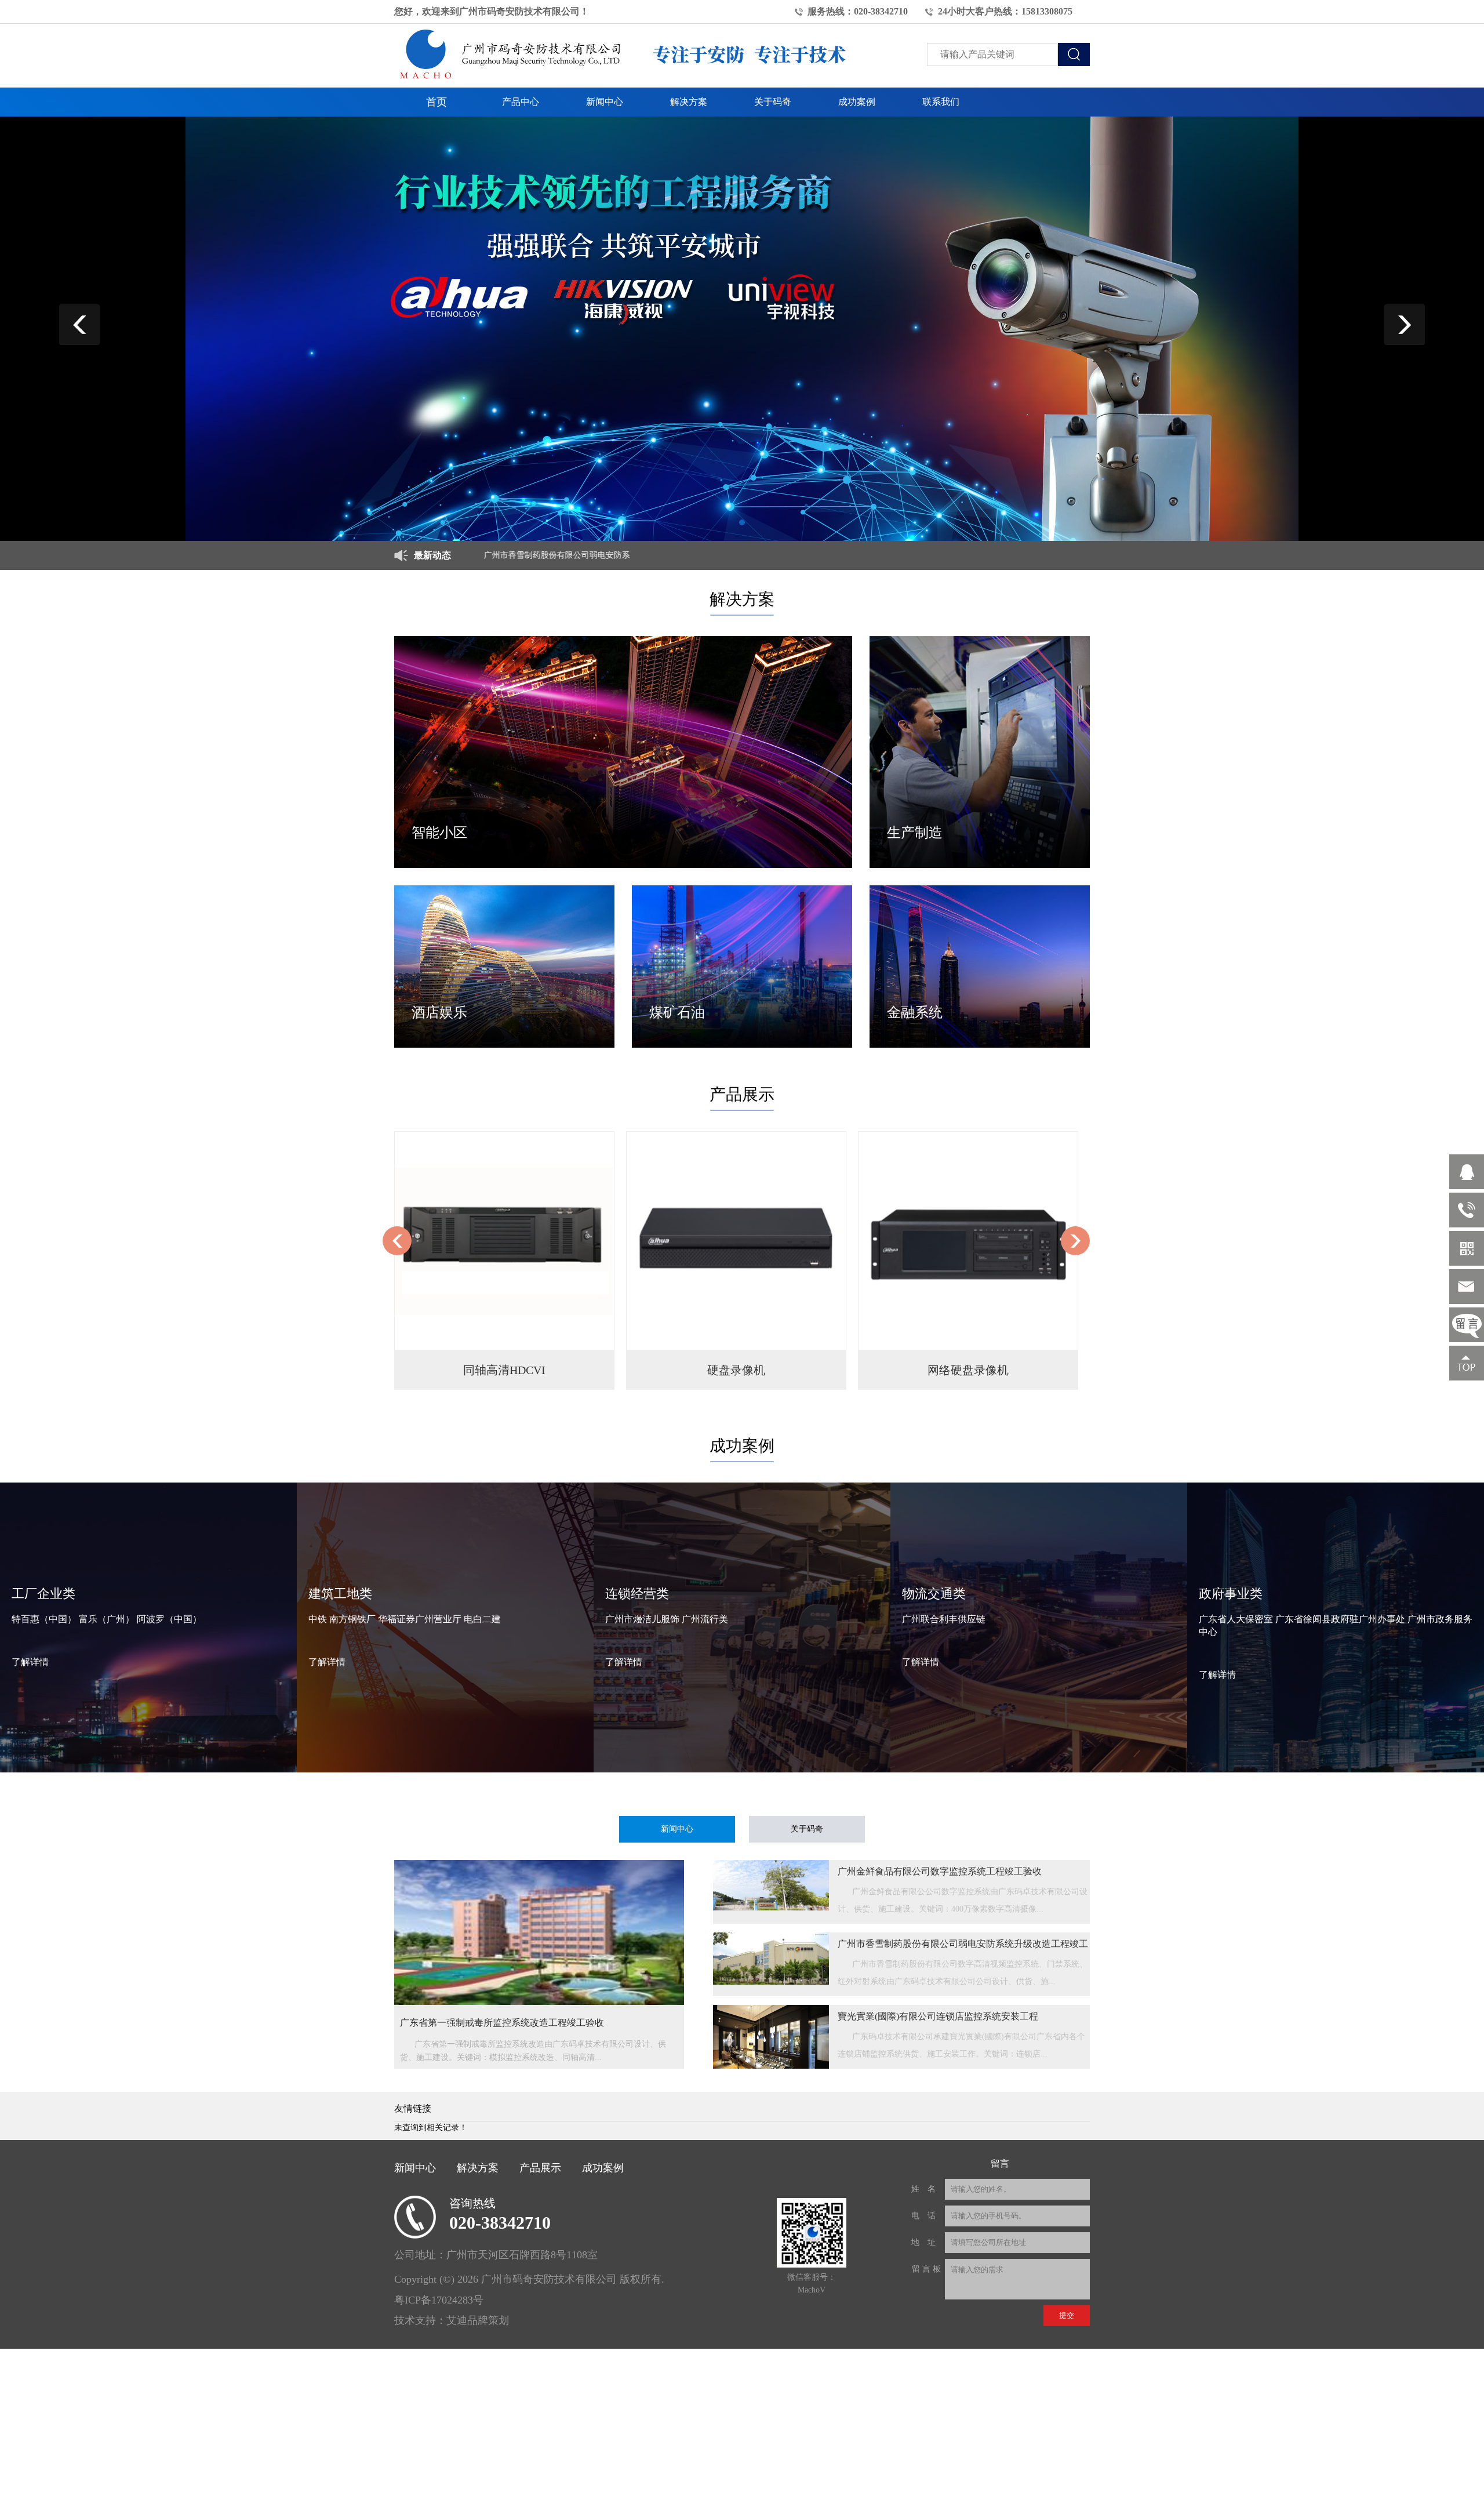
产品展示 (540, 2168)
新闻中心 (605, 102)
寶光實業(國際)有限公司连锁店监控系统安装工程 (938, 2016)
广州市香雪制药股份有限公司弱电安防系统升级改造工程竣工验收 (479, 555)
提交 (1067, 2315)
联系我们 (941, 102)
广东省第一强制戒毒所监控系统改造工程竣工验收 (502, 2023)
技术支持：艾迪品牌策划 (452, 2320)
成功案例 (857, 102)
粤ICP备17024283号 (439, 2300)
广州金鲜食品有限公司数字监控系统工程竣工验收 (940, 1871)
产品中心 (521, 102)
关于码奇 (773, 102)
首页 (437, 102)
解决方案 (689, 102)
